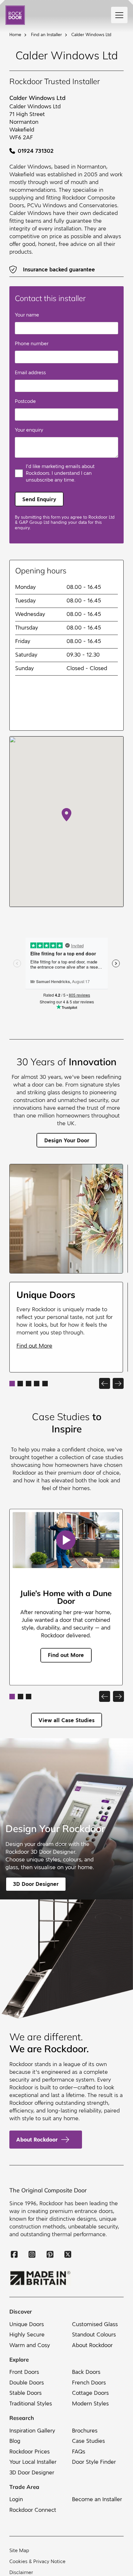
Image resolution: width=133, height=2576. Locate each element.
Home (15, 35)
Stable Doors (26, 2393)
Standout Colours (94, 2335)
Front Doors (24, 2372)
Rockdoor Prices (30, 2452)
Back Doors (86, 2372)
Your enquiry (29, 430)
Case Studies (88, 2441)
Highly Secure (27, 2335)
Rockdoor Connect (33, 2510)
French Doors (89, 2383)
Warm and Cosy (30, 2345)
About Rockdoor (37, 2140)
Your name (27, 315)
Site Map (19, 2551)
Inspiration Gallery (32, 2431)
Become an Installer (97, 2500)
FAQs (79, 2452)
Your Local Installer (33, 2462)
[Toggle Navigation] (119, 15)
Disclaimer (21, 2572)
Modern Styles (90, 2404)
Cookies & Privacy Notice (37, 2561)
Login (16, 2500)
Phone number (32, 344)
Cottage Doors (90, 2393)
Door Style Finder (94, 2462)
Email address (30, 373)
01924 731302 (36, 151)
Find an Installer (46, 35)
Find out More (34, 1346)
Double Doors (27, 2383)
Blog (15, 2441)
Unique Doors (27, 2324)
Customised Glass (95, 2324)
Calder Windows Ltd (91, 35)
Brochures (85, 2431)
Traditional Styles (31, 2404)
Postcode (25, 401)
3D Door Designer (32, 2473)
